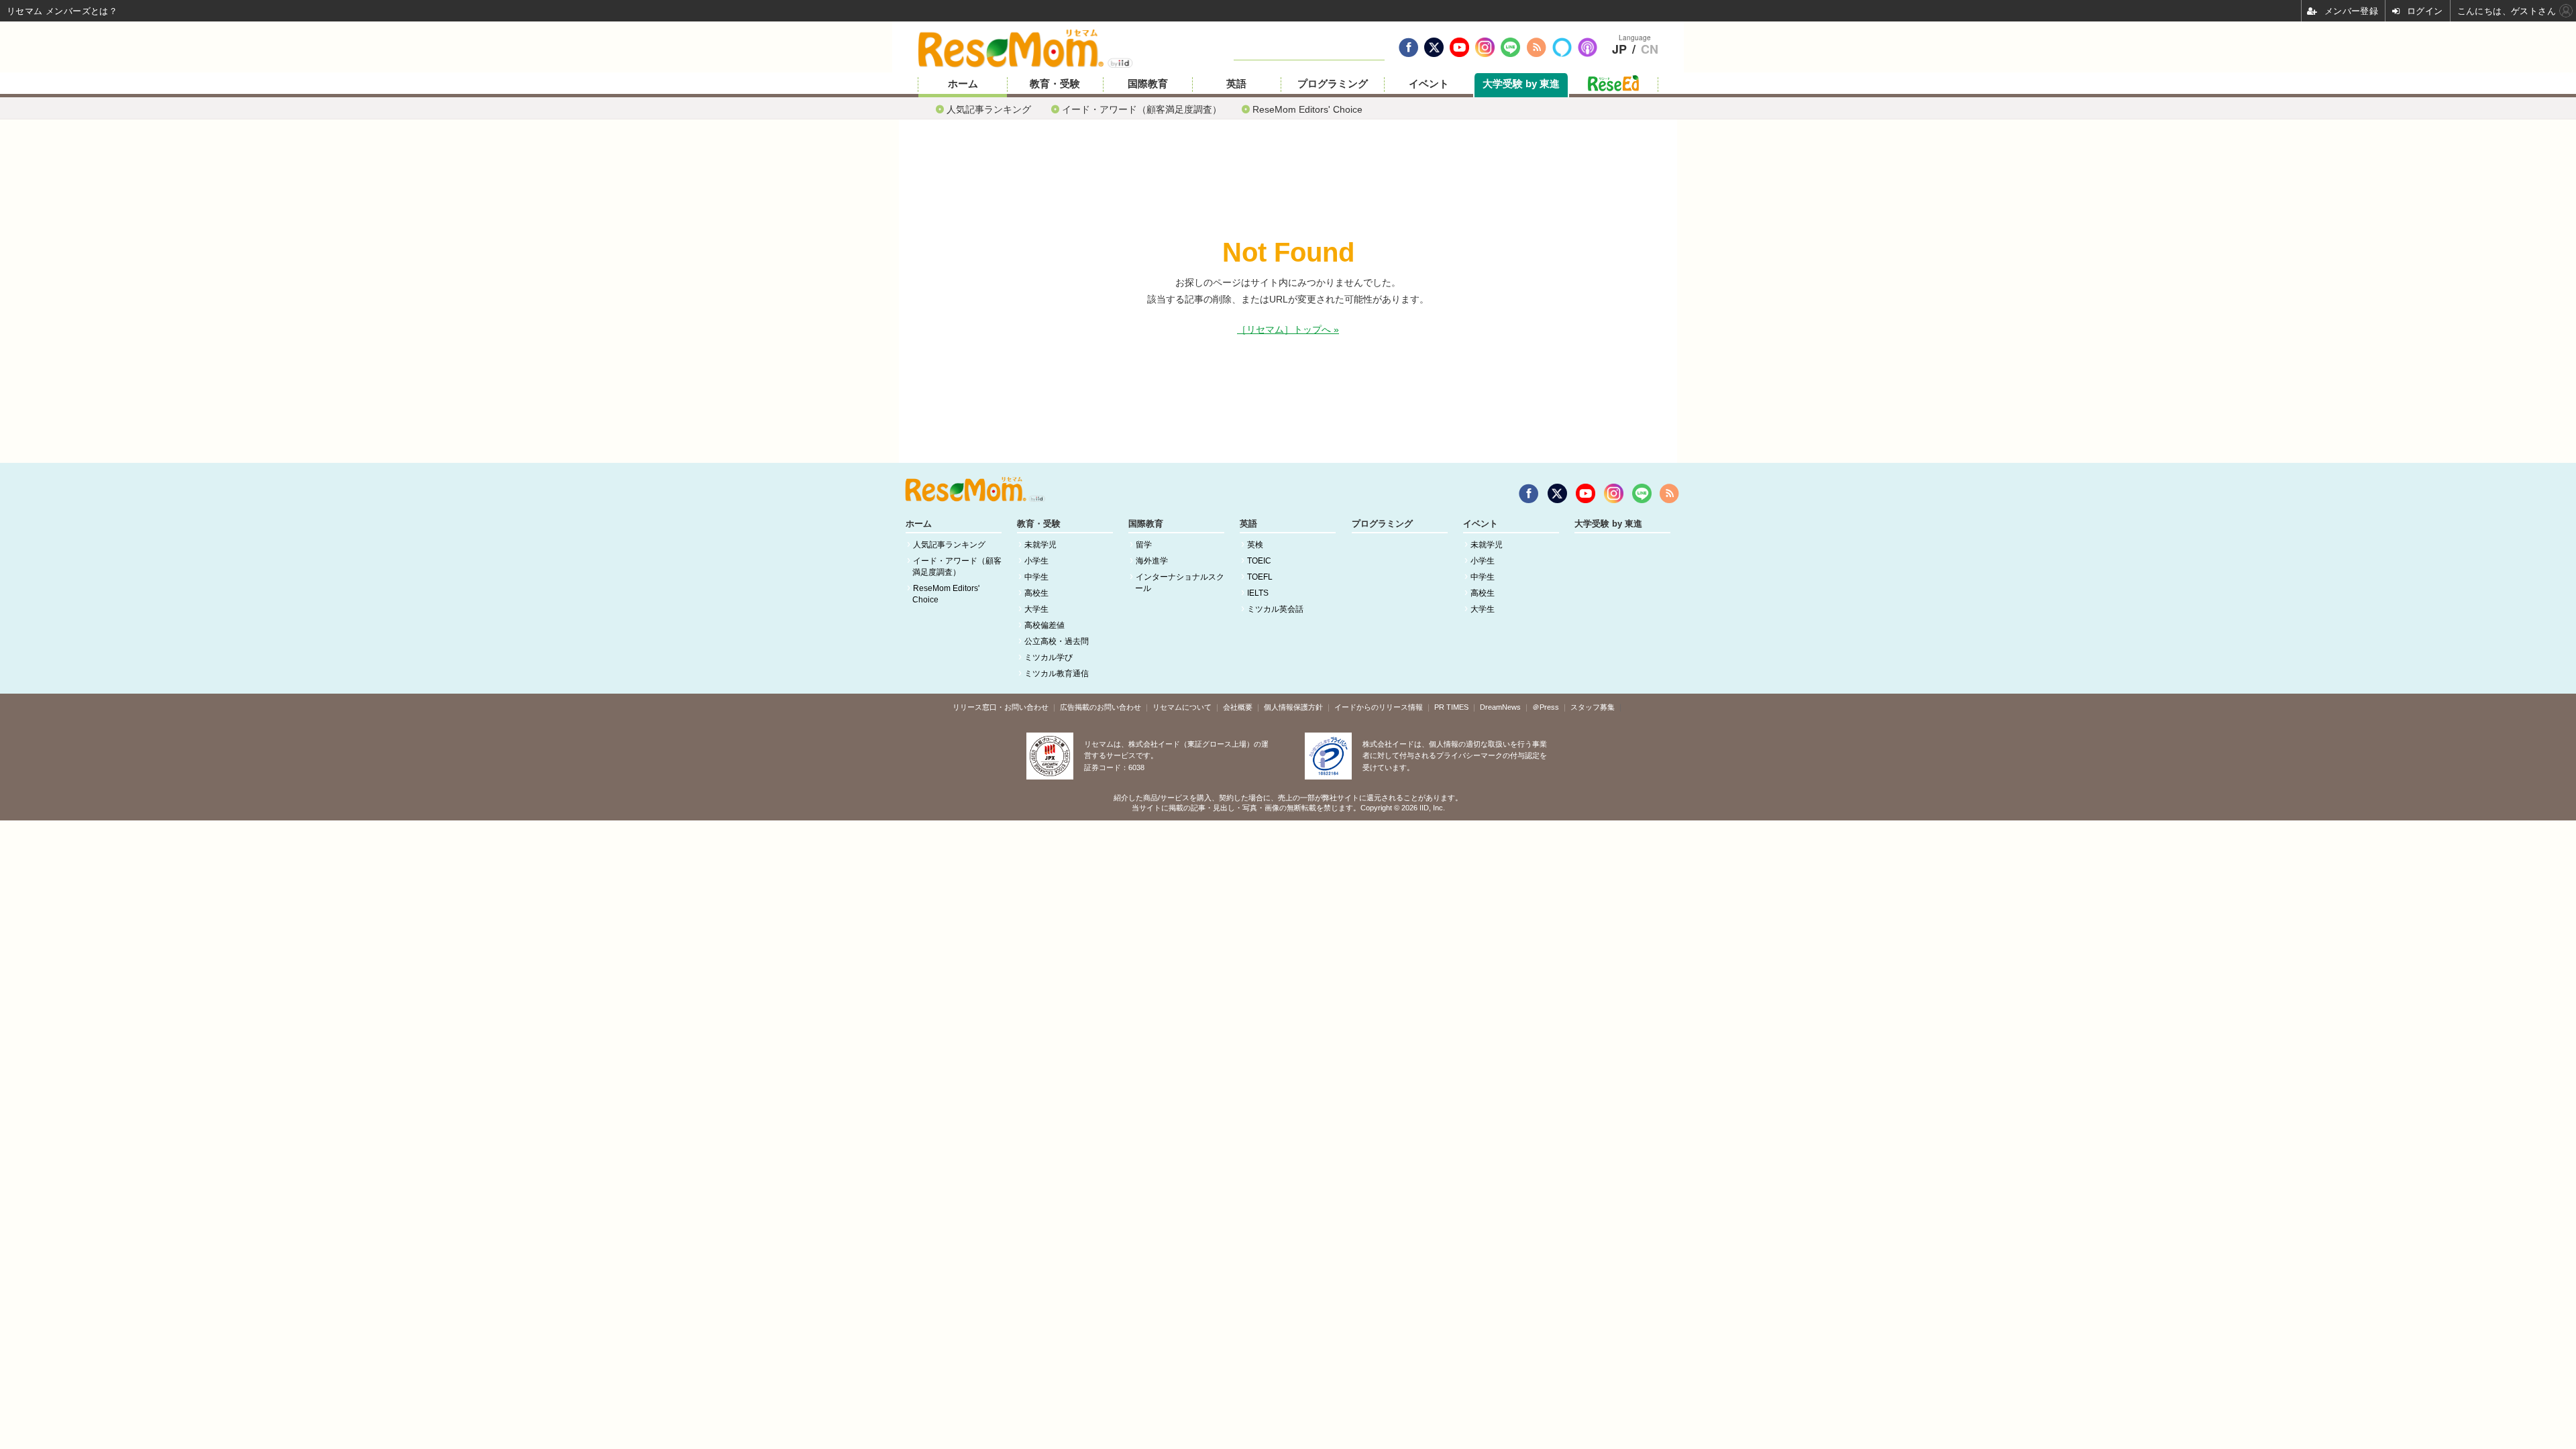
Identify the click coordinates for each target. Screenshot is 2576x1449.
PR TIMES (1451, 707)
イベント (1429, 84)
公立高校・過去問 (1057, 641)
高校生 (1036, 593)
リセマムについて (1182, 707)
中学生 (1036, 577)
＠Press (1546, 707)
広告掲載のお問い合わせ (1101, 707)
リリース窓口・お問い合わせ (1001, 707)
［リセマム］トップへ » (1288, 329)
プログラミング (1333, 84)
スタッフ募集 (1593, 707)
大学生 (1036, 609)
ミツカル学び (1049, 657)
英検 (1255, 545)
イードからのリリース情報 (1379, 707)
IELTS (1258, 593)
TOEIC (1259, 561)
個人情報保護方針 (1293, 707)
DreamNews (1500, 707)
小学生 (1036, 561)
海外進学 (1152, 561)
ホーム (963, 84)
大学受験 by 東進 (1521, 84)
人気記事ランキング (989, 109)
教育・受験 (1055, 84)
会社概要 (1238, 707)
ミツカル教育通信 (1057, 674)
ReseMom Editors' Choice (1307, 109)
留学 (1144, 545)
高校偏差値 (1044, 625)
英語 (1236, 84)
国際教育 (1148, 84)
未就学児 (1040, 545)
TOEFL (1260, 577)
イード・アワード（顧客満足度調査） (1142, 109)
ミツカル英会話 (1275, 609)
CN (1650, 50)
